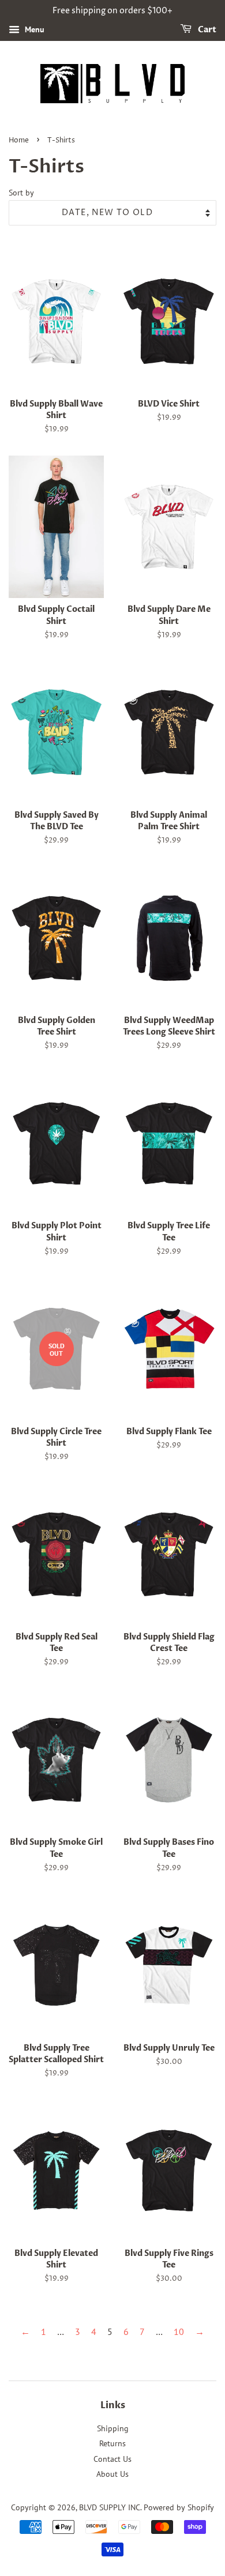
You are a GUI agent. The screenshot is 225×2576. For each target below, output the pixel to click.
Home (19, 140)
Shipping (113, 2428)
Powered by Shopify (179, 2507)
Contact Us (112, 2459)
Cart (206, 30)
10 (179, 2331)
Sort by (21, 192)
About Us (112, 2474)
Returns (112, 2443)
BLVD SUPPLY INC (110, 2507)
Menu (33, 29)
